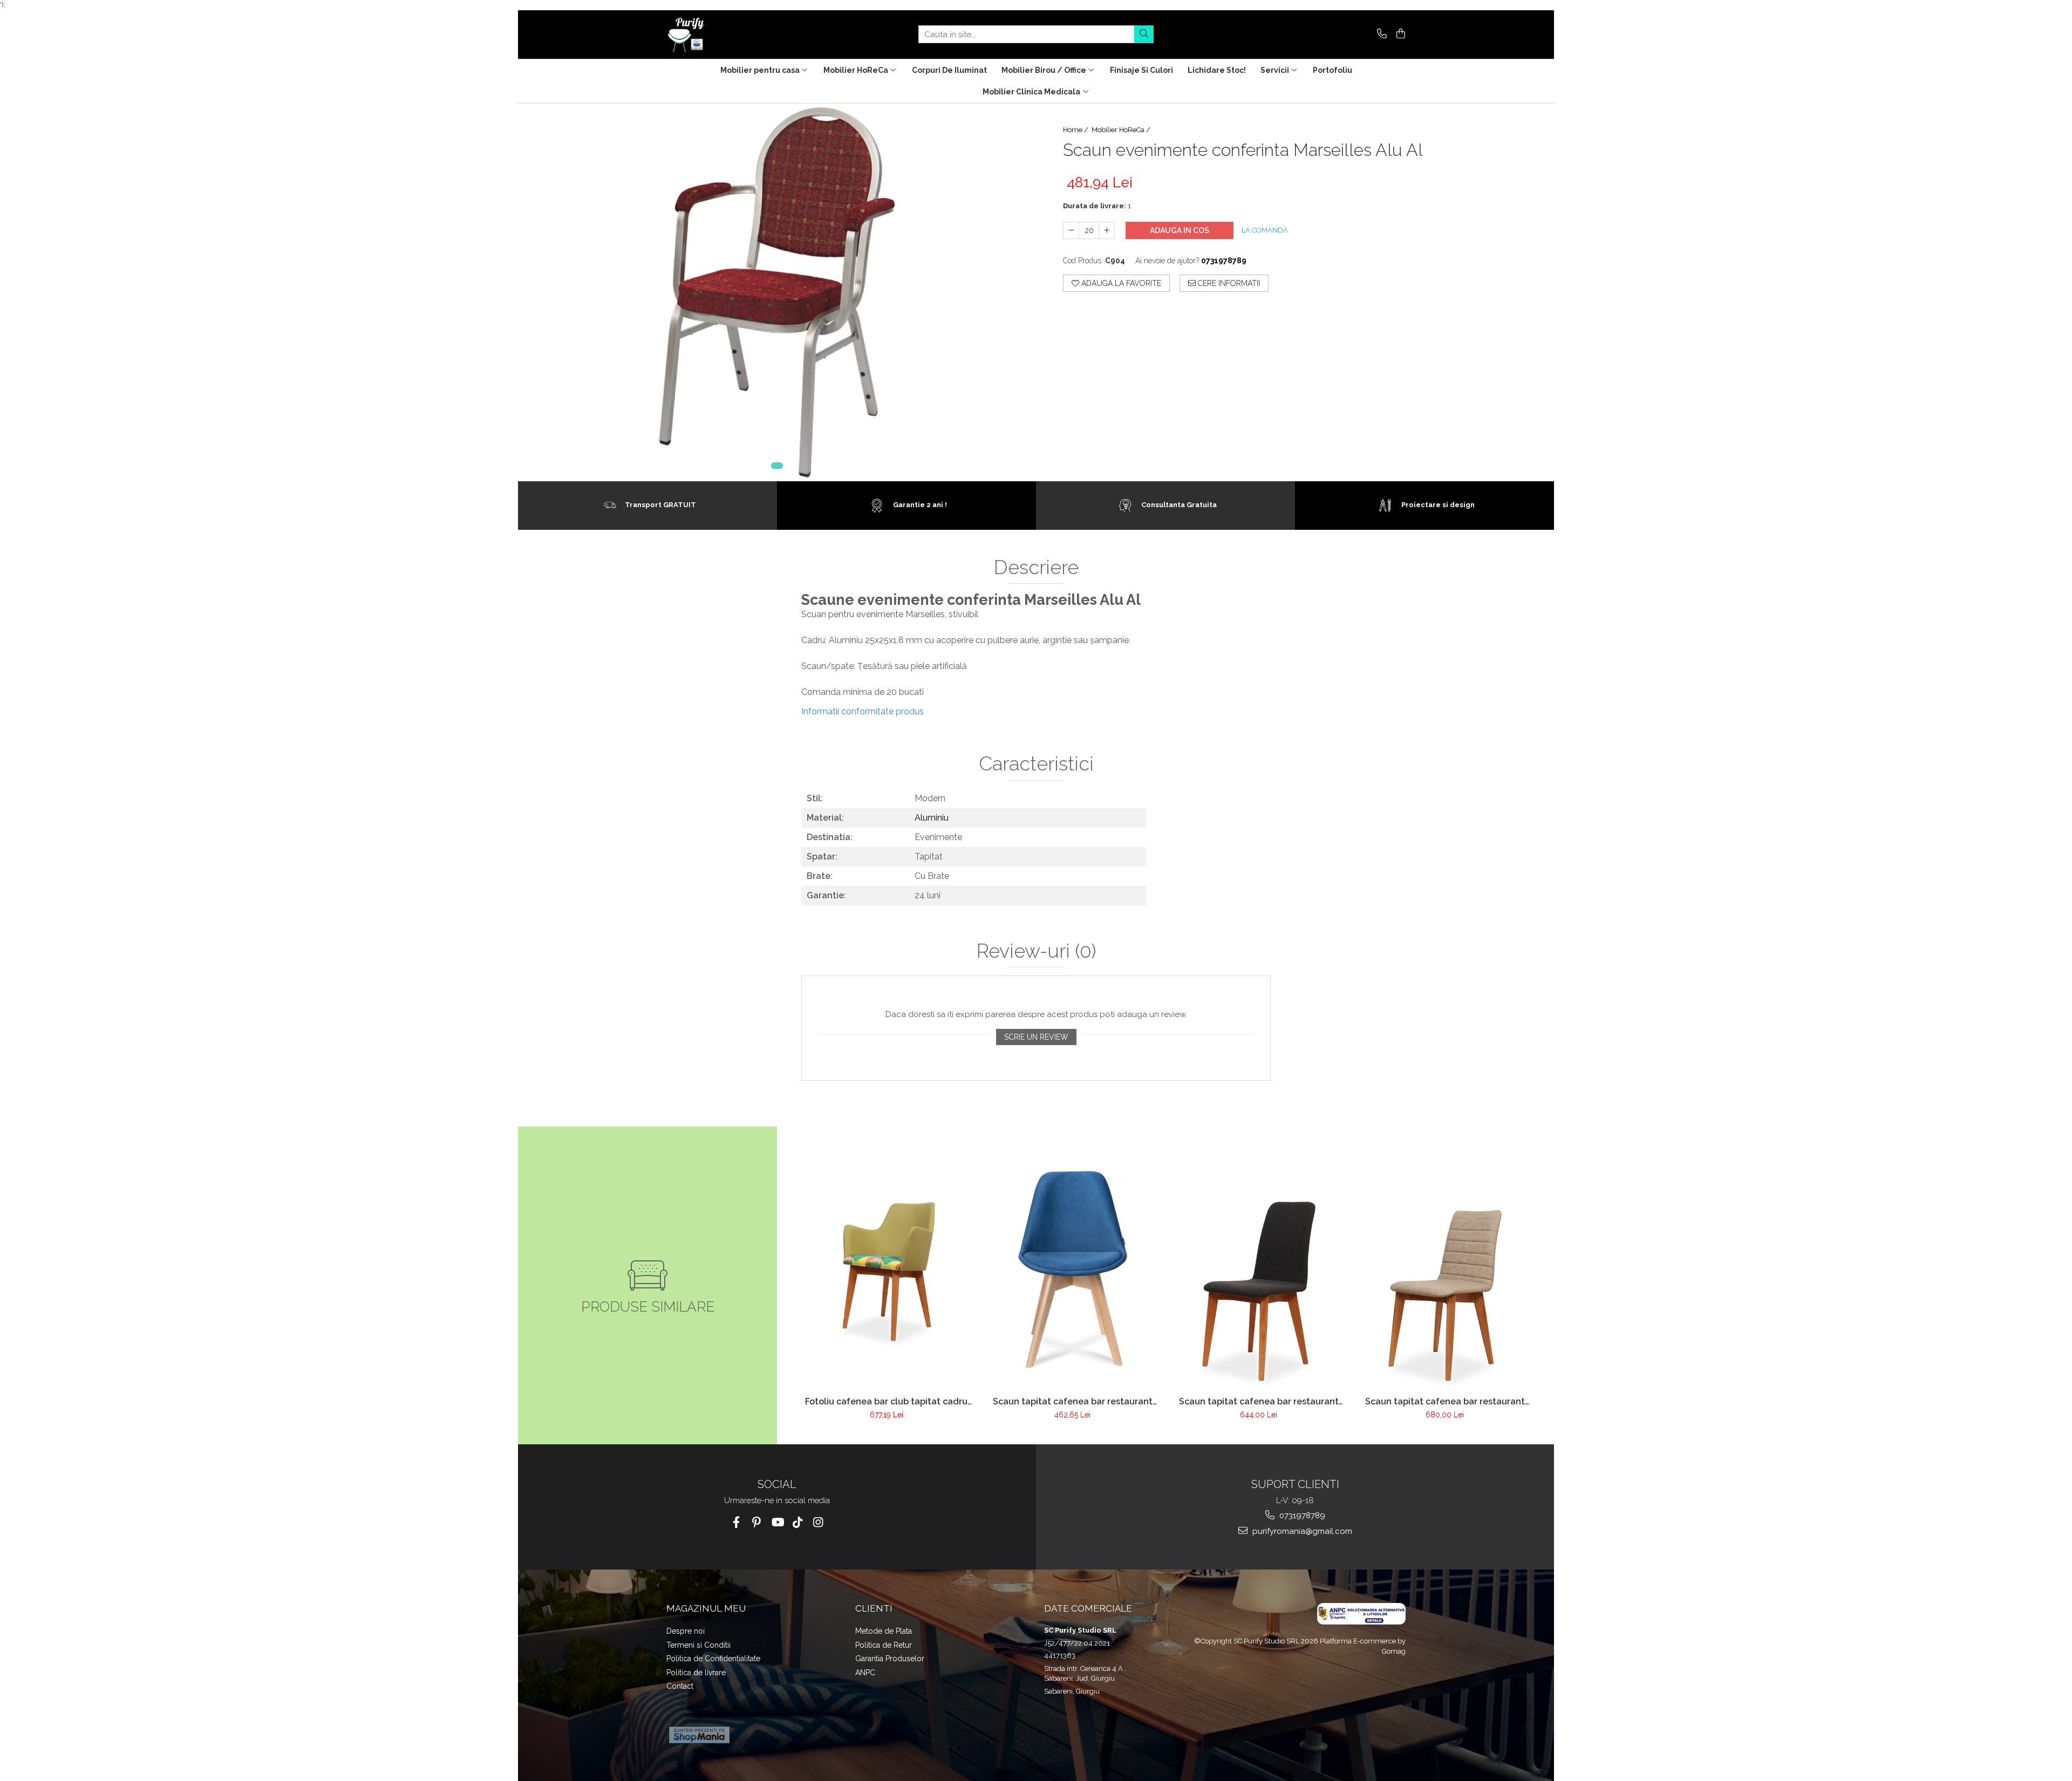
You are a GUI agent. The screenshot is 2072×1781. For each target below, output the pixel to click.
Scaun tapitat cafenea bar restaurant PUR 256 (1073, 1401)
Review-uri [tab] (1036, 951)
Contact (680, 1686)
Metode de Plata (884, 1631)
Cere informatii (1228, 283)
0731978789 (1301, 1516)
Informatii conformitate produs (863, 711)
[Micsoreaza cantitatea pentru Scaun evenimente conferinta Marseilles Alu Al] (1071, 230)
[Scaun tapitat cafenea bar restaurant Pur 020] (1259, 1270)
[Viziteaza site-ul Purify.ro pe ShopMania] (699, 1735)
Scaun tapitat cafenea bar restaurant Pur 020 (1259, 1401)
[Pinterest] (757, 1522)
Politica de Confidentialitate (713, 1659)
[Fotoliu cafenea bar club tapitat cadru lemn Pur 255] (886, 1269)
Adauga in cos (1180, 230)
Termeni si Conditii (698, 1645)
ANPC (865, 1673)
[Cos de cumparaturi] (1399, 34)
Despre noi (686, 1631)
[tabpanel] (777, 292)
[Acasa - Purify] (720, 35)
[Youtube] (777, 1522)
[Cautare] (1144, 34)
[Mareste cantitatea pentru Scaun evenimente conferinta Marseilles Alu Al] (1107, 230)
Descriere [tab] (1036, 568)
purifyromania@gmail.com (1301, 1531)
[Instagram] (818, 1522)
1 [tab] (777, 466)
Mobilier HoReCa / (1122, 130)
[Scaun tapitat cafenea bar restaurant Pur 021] (1445, 1270)
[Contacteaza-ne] (1380, 34)
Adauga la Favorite (1120, 283)
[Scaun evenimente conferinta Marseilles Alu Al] (777, 292)
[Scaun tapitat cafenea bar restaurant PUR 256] (1072, 1270)
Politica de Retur (884, 1645)
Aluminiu (932, 818)
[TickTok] (798, 1522)
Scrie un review (1036, 1037)
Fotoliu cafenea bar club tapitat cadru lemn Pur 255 (886, 1401)
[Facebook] (736, 1522)
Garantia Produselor (890, 1659)
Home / (1076, 130)
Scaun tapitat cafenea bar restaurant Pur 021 (1445, 1401)
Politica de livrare (696, 1673)
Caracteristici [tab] (1036, 764)
